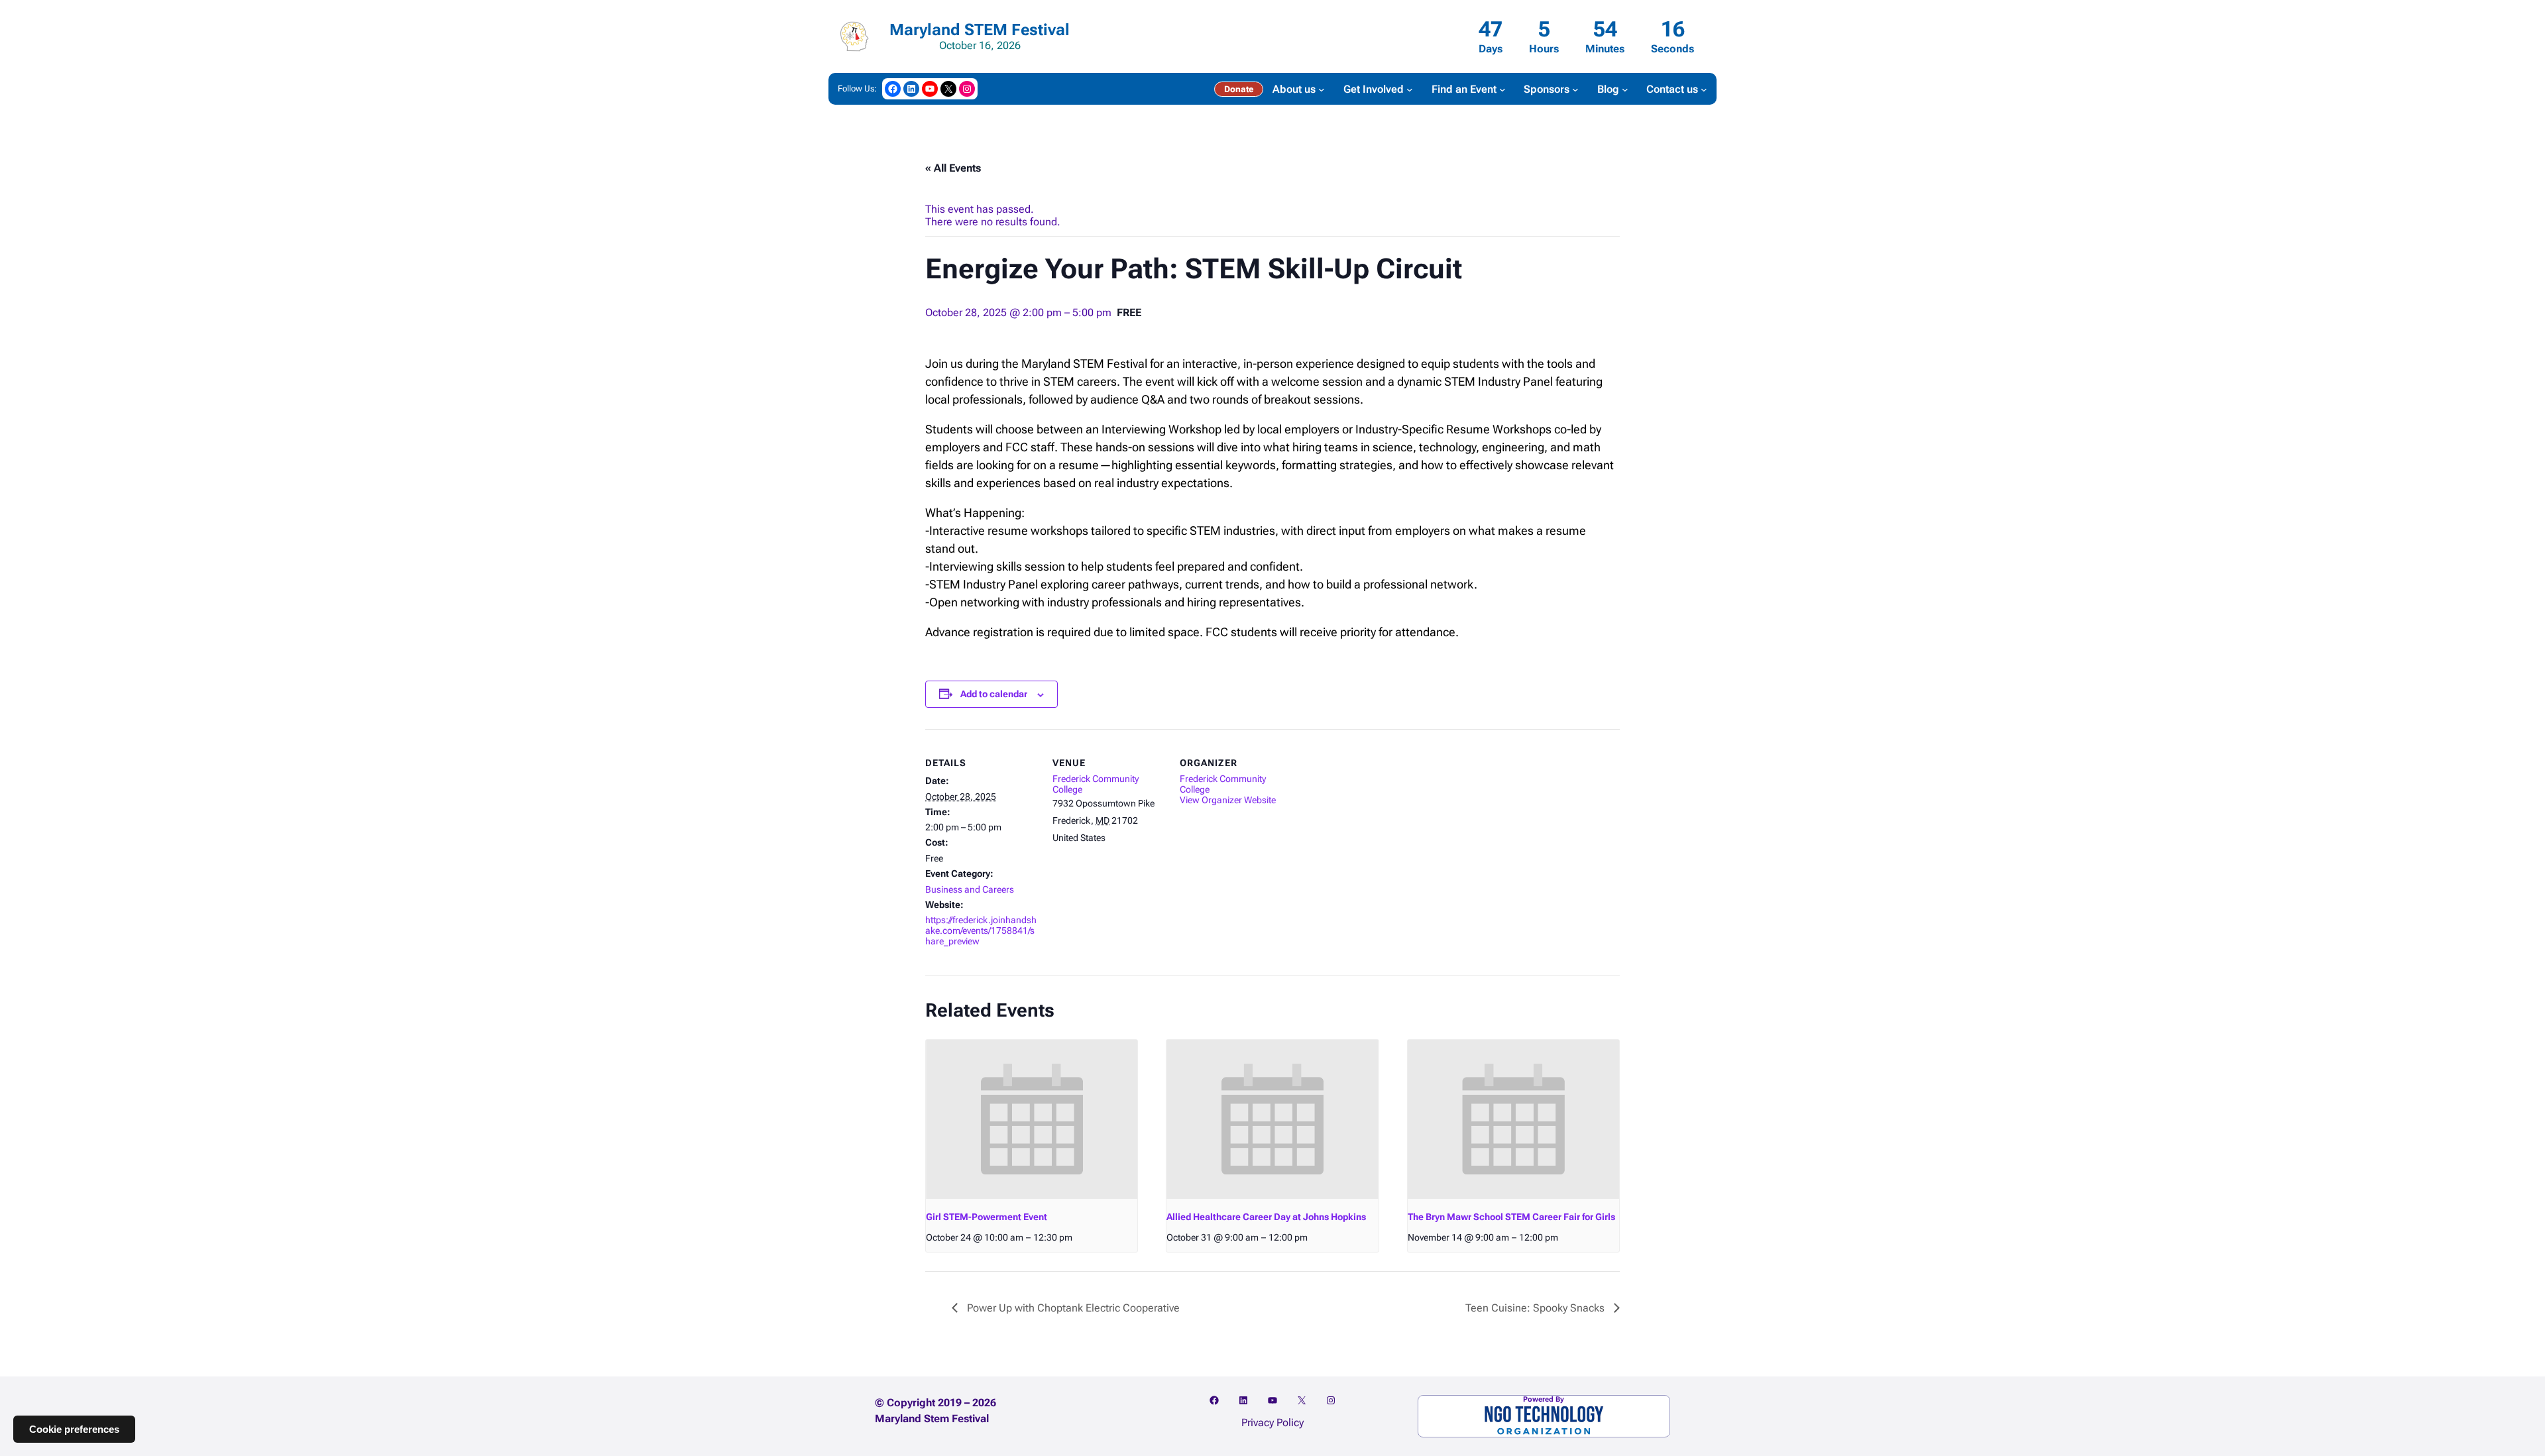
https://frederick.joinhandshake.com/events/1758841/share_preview (981, 930)
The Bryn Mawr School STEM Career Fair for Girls (1511, 1217)
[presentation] (1032, 1119)
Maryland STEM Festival (980, 30)
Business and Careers (970, 889)
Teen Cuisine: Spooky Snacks (1536, 1308)
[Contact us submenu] (1704, 89)
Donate (1239, 89)
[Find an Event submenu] (1502, 89)
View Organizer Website (1228, 800)
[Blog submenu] (1625, 89)
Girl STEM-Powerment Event (987, 1217)
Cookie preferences (74, 1429)
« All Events (953, 168)
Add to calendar (994, 694)
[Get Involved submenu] (1410, 89)
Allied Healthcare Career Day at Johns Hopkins (1266, 1217)
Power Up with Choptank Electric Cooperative (1072, 1308)
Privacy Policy (1272, 1423)
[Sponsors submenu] (1575, 89)
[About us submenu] (1322, 89)
